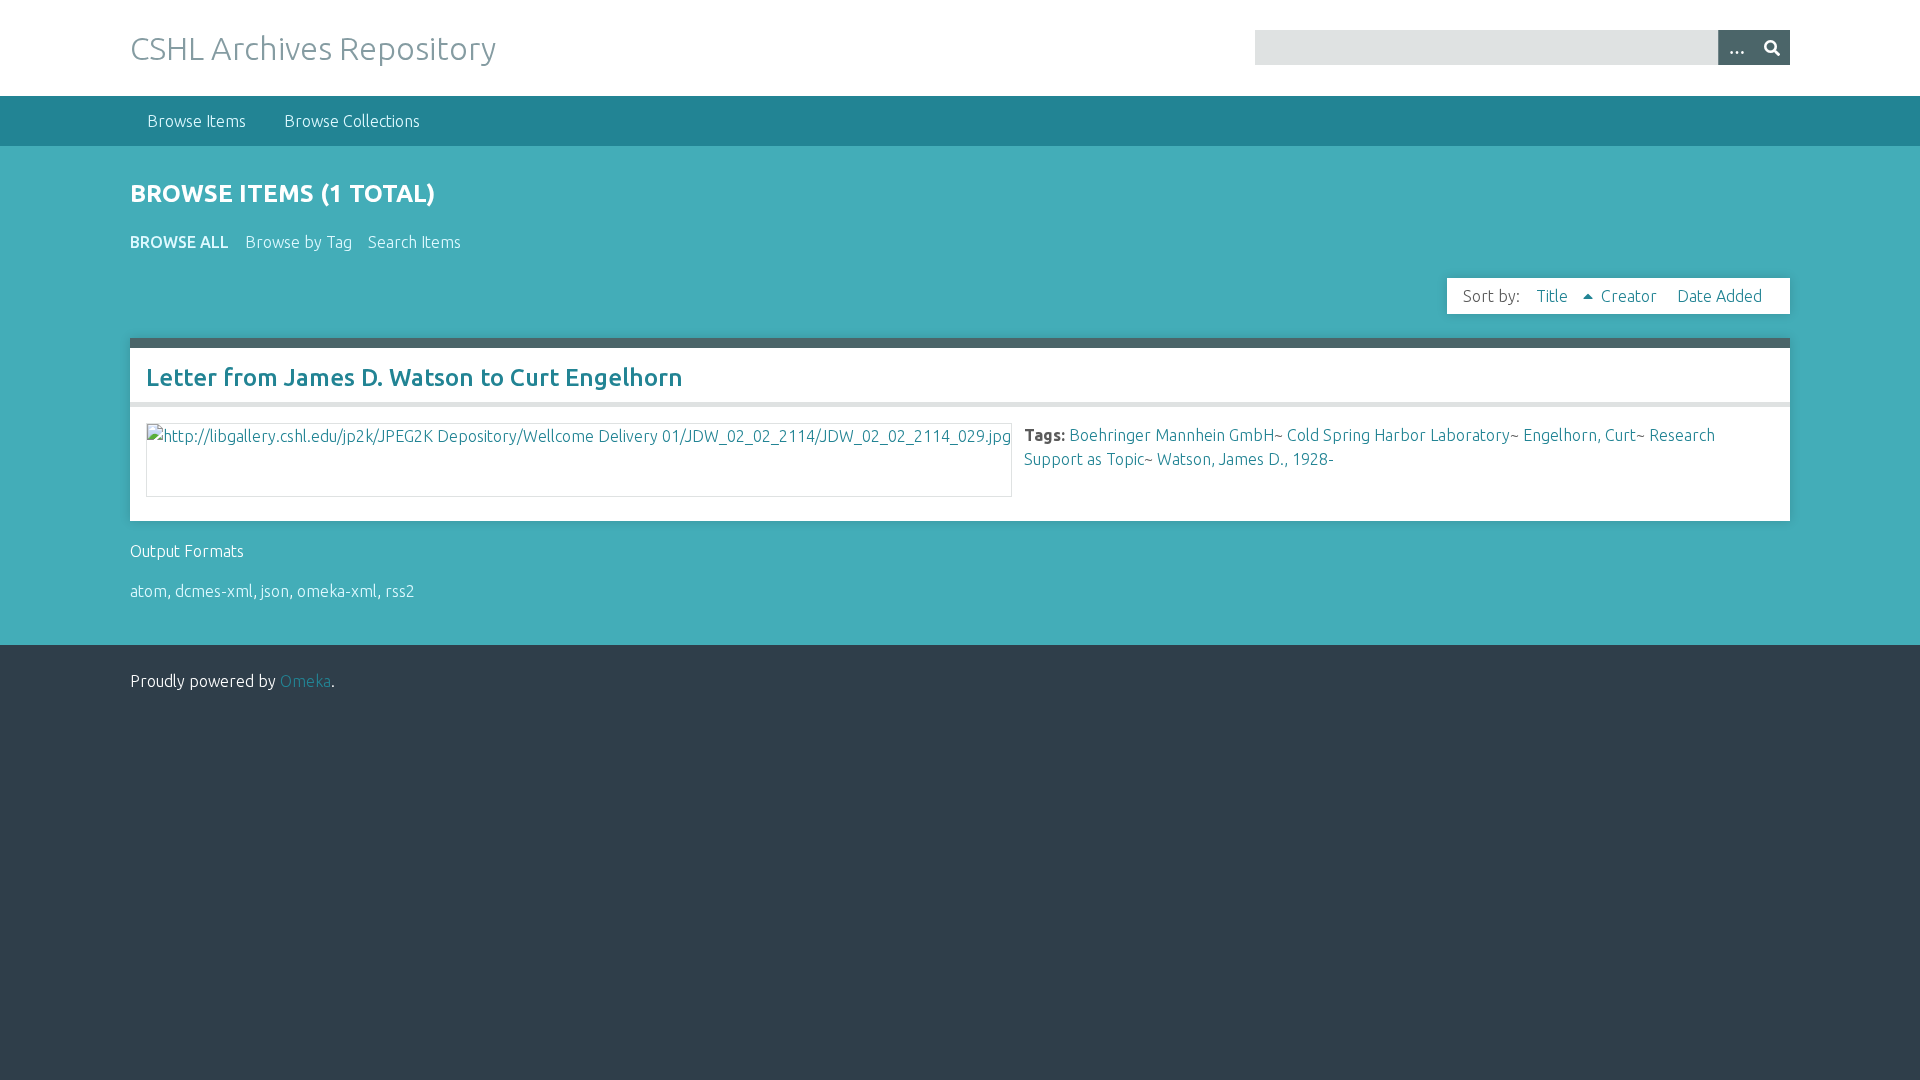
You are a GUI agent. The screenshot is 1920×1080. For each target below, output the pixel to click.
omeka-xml (337, 591)
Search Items (414, 242)
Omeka (305, 681)
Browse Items (196, 121)
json (275, 591)
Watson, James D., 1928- (1245, 459)
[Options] (1736, 47)
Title (1554, 296)
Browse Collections (352, 121)
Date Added (1719, 296)
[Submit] (1772, 47)
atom (148, 591)
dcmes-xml (214, 591)
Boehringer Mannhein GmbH (1171, 435)
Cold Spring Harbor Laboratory (1398, 435)
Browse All (179, 242)
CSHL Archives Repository (313, 48)
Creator (1631, 296)
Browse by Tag (298, 242)
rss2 (400, 591)
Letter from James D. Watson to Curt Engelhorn (414, 377)
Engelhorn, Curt (1579, 435)
